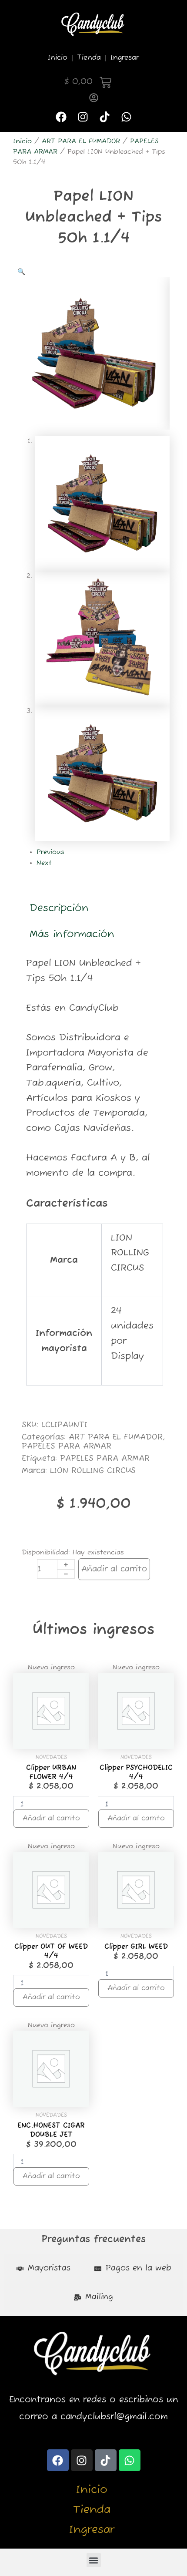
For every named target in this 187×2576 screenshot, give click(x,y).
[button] (21, 272)
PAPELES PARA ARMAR (67, 1446)
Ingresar (125, 58)
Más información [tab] (72, 934)
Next (44, 863)
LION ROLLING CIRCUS (93, 1471)
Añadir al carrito (114, 1569)
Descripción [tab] (59, 908)
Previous (50, 852)
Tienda (89, 58)
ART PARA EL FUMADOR (81, 141)
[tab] (43, 2269)
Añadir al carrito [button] (51, 1819)
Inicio (58, 58)
